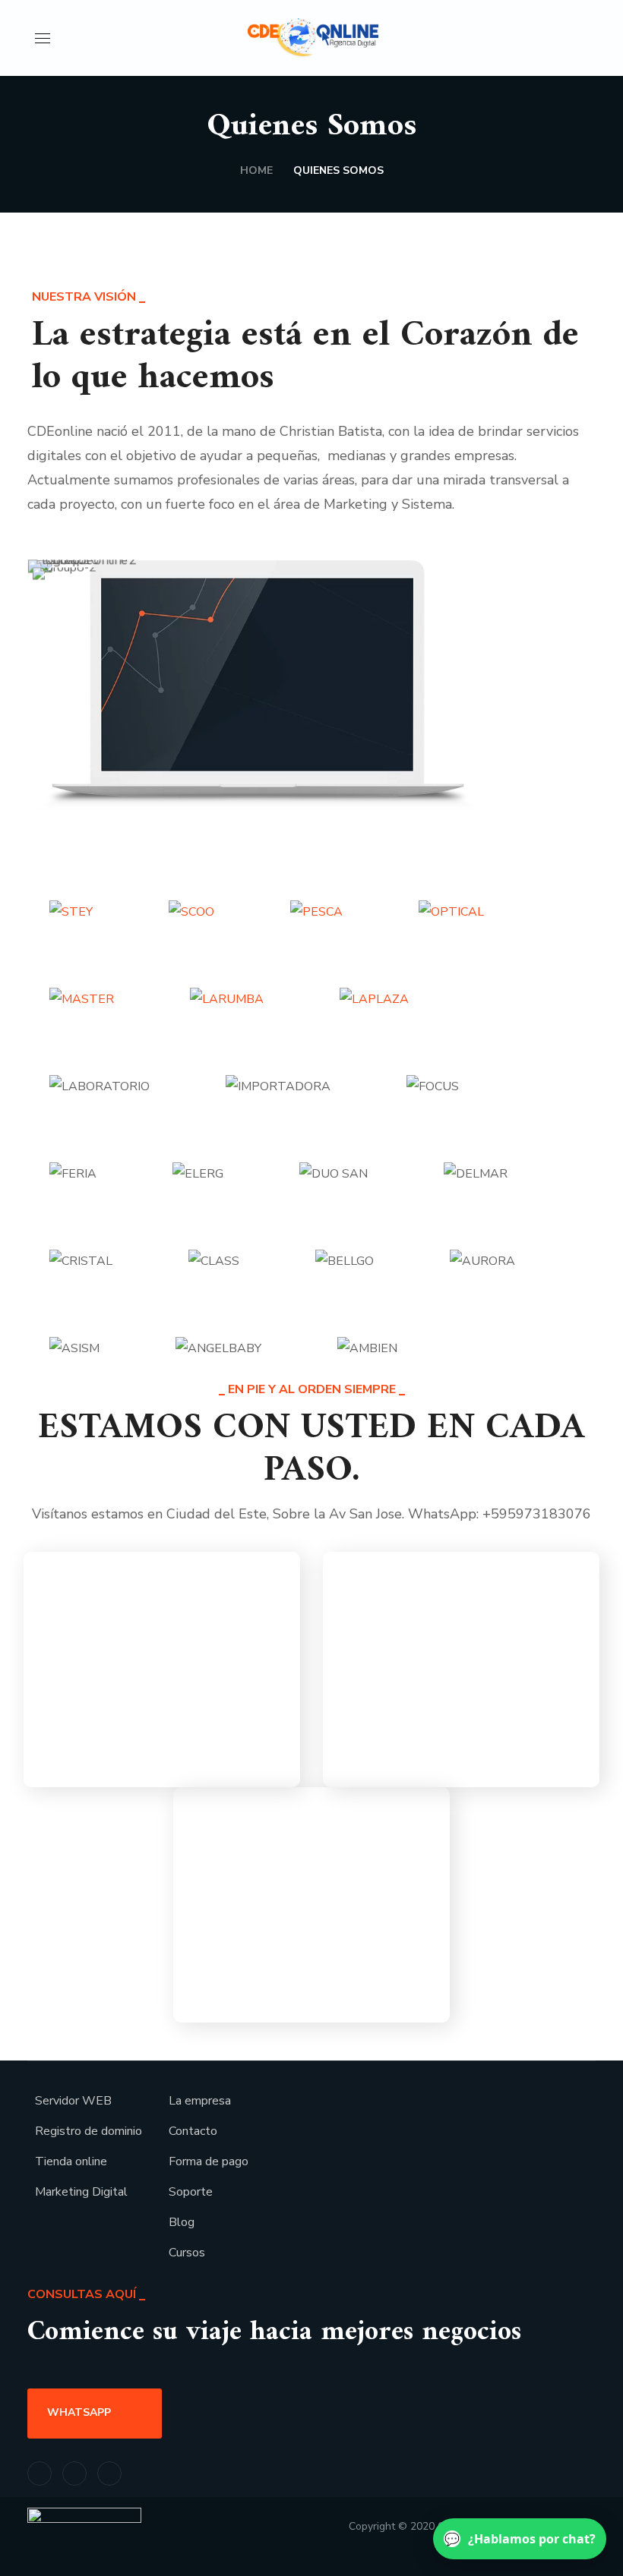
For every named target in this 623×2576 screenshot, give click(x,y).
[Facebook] (40, 2474)
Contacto (193, 2131)
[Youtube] (109, 2474)
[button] (582, 38)
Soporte (191, 2192)
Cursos (187, 2253)
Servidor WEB (73, 2101)
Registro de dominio (89, 2131)
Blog (182, 2222)
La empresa (200, 2101)
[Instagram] (74, 2474)
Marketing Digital (81, 2192)
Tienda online (71, 2161)
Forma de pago (209, 2161)
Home (256, 170)
